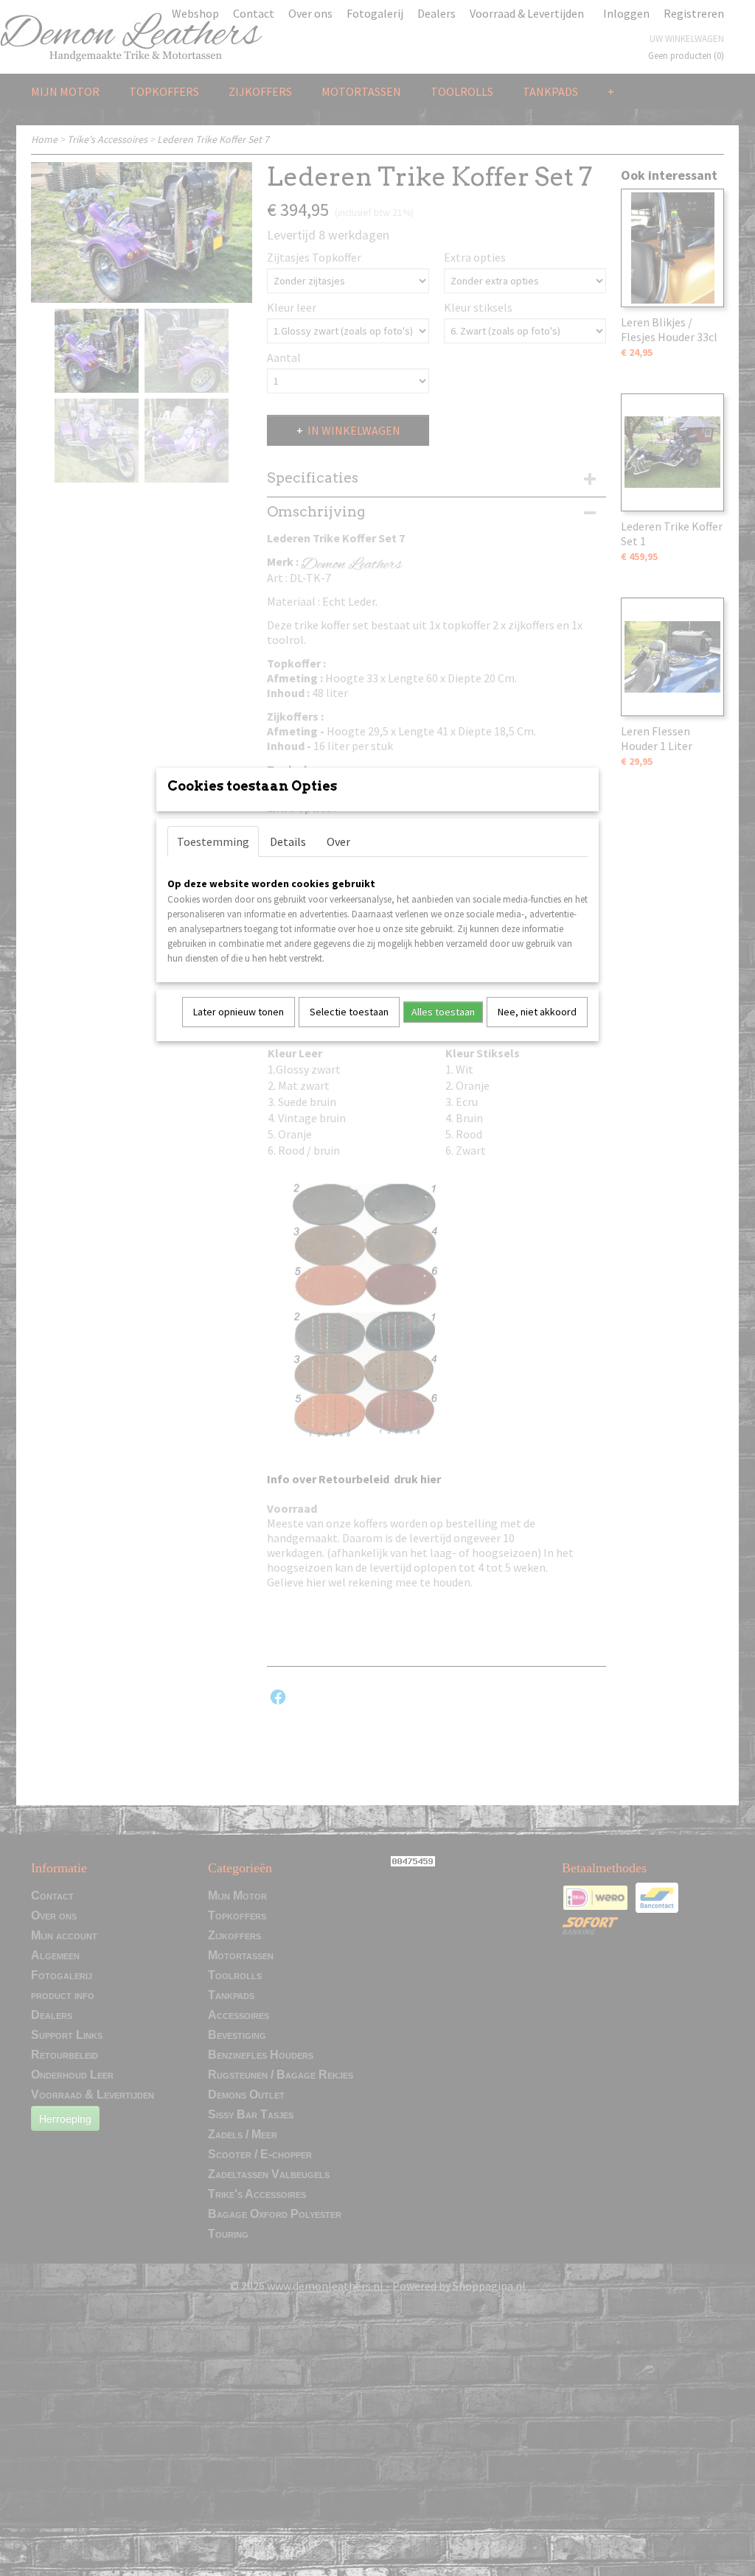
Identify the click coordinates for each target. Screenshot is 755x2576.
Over (338, 841)
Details (288, 841)
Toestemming (213, 841)
